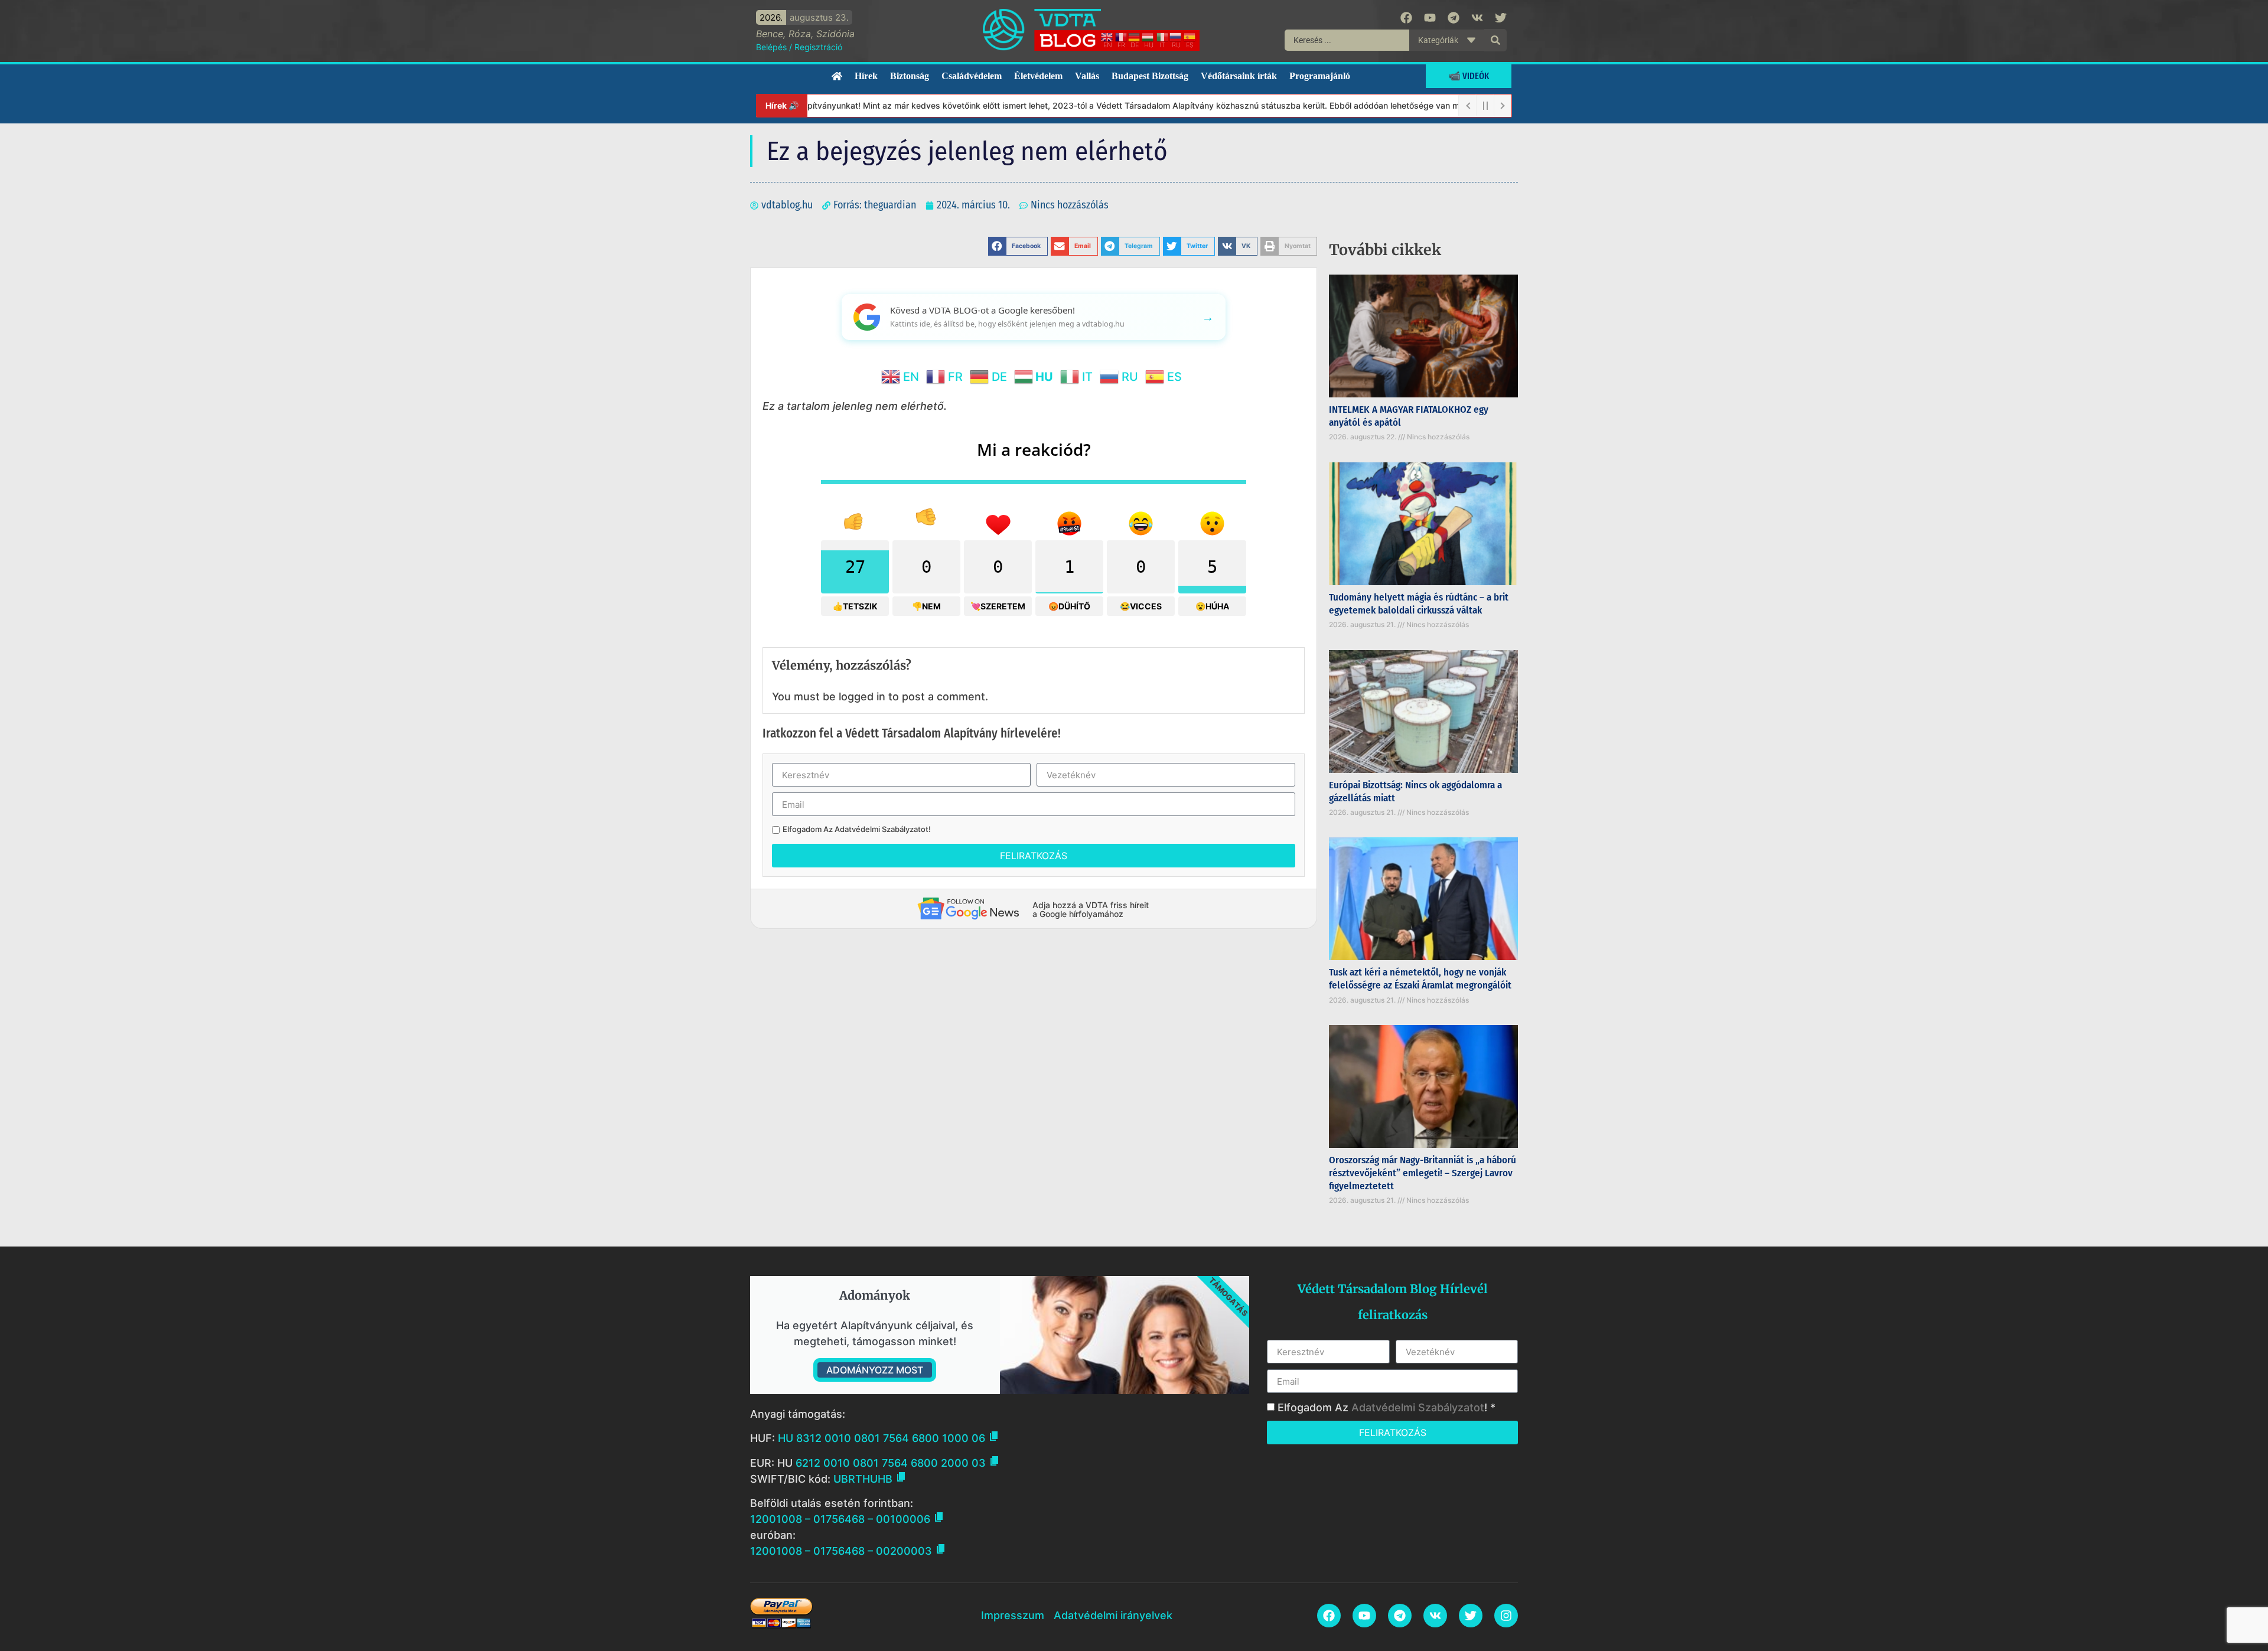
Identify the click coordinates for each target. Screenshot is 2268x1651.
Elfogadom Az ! (857, 829)
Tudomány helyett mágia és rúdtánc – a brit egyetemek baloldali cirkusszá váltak (1419, 604)
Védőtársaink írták (1239, 76)
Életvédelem (1038, 76)
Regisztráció (818, 47)
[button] (1018, 246)
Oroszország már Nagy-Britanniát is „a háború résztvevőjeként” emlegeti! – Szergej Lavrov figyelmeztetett (1423, 1173)
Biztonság (910, 76)
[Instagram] (1506, 1616)
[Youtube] (1430, 18)
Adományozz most (875, 1370)
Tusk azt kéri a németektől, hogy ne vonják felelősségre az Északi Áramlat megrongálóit (1420, 979)
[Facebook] (1406, 18)
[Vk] (1477, 18)
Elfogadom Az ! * (1386, 1407)
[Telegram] (1454, 18)
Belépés (771, 47)
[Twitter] (1501, 18)
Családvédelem (972, 76)
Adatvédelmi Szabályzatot (882, 829)
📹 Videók (1469, 76)
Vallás (1087, 76)
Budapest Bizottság (1150, 76)
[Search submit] (1495, 40)
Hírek (866, 76)
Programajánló (1320, 76)
